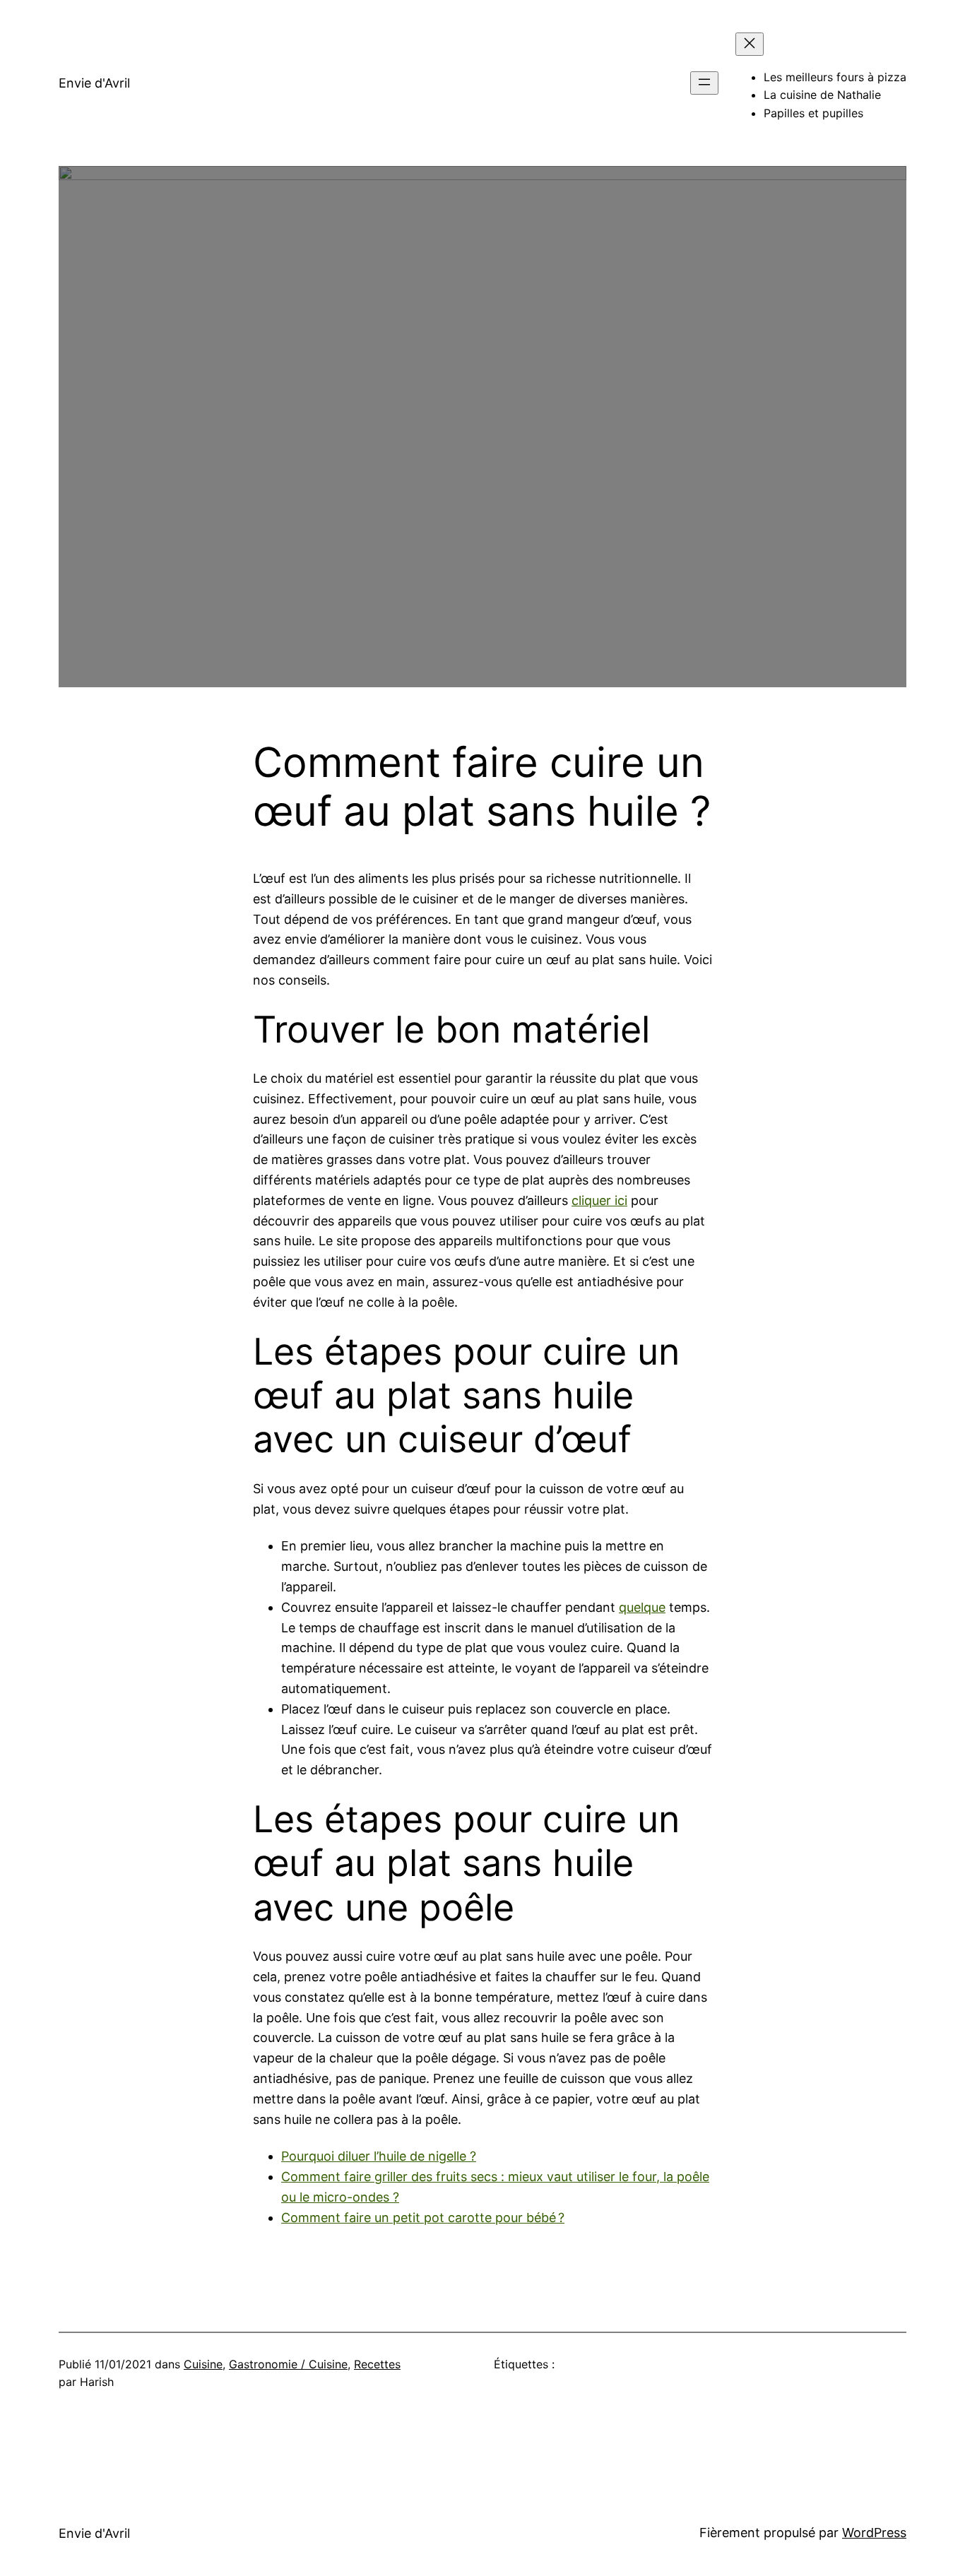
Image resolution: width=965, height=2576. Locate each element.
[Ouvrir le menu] (704, 83)
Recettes (377, 2364)
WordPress (874, 2533)
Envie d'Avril (94, 83)
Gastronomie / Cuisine (288, 2364)
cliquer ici (599, 1200)
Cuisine (203, 2364)
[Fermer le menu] (750, 44)
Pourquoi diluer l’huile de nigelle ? (379, 2156)
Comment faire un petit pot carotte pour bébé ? (423, 2218)
